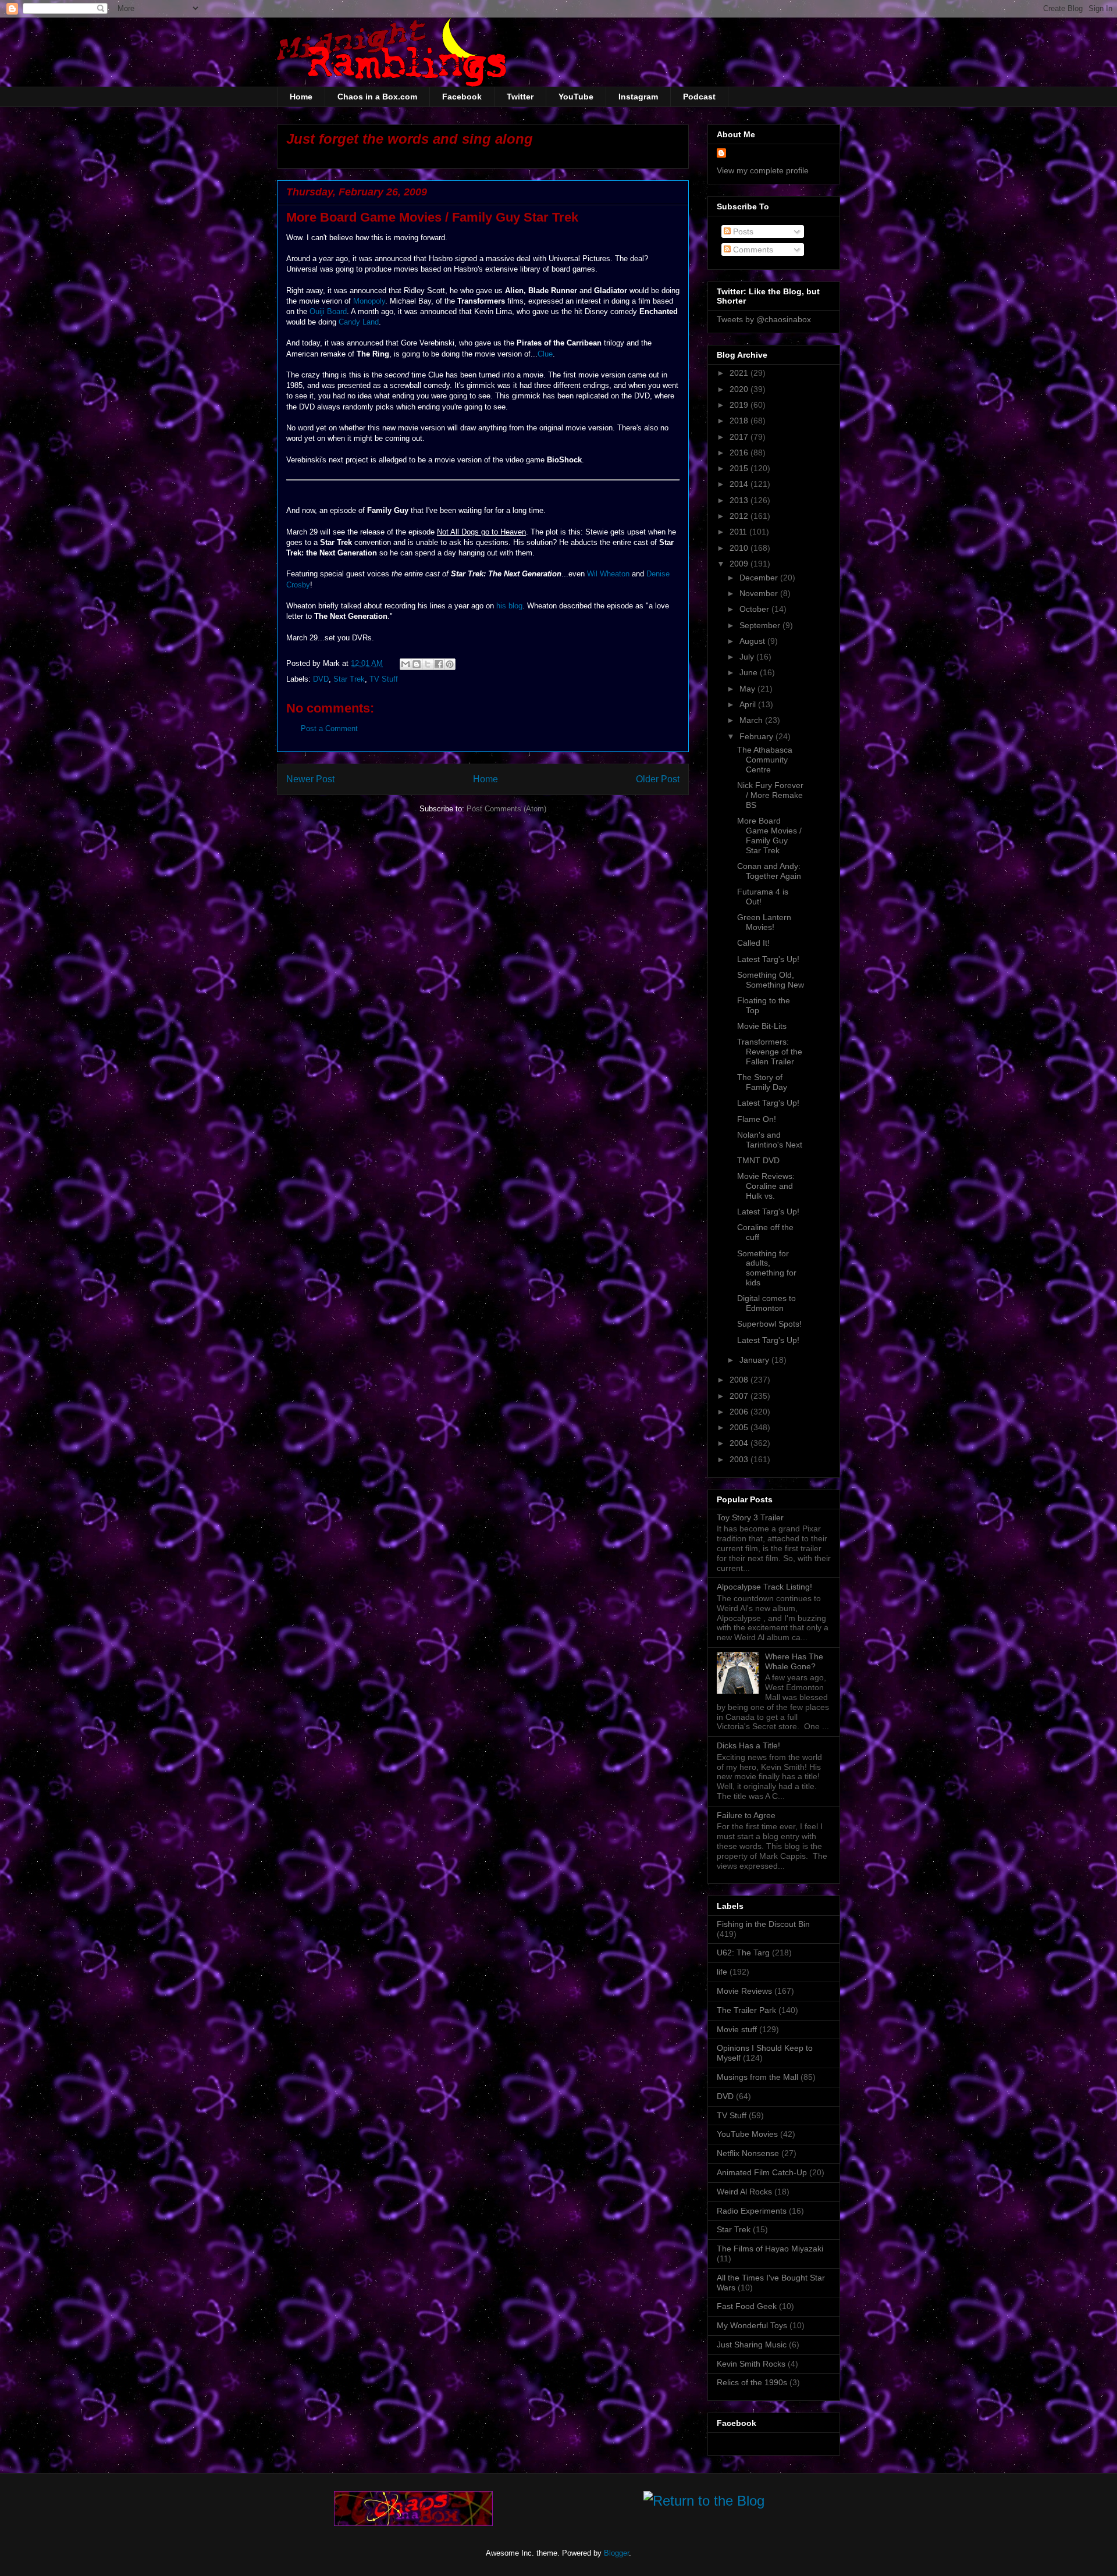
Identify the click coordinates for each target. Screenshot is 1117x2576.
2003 (740, 1459)
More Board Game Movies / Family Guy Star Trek (769, 835)
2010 (740, 548)
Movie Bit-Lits (762, 1026)
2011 (739, 532)
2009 (740, 564)
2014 (740, 484)
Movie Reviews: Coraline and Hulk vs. (766, 1186)
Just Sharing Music (752, 2345)
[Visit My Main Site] (413, 2523)
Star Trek (349, 679)
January (755, 1360)
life (722, 1972)
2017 (740, 437)
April (749, 704)
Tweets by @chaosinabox (764, 319)
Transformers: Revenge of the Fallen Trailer (770, 1052)
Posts (742, 231)
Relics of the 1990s (752, 2382)
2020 (740, 389)
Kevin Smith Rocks (751, 2364)
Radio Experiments (752, 2211)
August (753, 641)
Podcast (699, 97)
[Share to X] (428, 664)
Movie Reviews (744, 1991)
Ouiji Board (328, 311)
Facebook (462, 97)
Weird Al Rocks (744, 2192)
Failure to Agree (746, 1815)
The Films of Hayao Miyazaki (770, 2249)
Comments (752, 250)
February (757, 736)
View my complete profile (763, 170)
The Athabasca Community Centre (765, 760)
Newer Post (310, 779)
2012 (740, 516)
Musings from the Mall (757, 2077)
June (750, 672)
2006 (740, 1412)
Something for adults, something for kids (767, 1268)
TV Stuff (384, 679)
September (761, 625)
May (748, 689)
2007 (740, 1396)
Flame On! (757, 1119)
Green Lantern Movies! (764, 922)
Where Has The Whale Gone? (794, 1661)
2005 (740, 1427)
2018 (740, 421)
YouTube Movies (747, 2134)
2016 (740, 453)
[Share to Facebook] (439, 664)
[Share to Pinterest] (450, 664)
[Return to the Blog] (704, 2503)
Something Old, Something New (771, 980)
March (752, 720)
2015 (740, 468)
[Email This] (405, 664)
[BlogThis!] (417, 664)
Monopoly (369, 301)
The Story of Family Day (762, 1082)
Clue (545, 354)
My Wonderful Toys (752, 2325)
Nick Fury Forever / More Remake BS (770, 795)
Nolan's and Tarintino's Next (770, 1140)
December (760, 578)
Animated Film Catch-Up (762, 2172)
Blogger (616, 2553)
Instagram (638, 97)
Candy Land (359, 322)
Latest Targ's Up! (768, 959)
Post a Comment (329, 728)
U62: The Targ (743, 1953)
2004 (740, 1443)
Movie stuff (737, 2029)
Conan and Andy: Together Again (769, 871)
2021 (740, 373)
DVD (321, 679)
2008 (740, 1380)
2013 (740, 500)
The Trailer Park (746, 2010)
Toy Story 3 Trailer (750, 1517)
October (755, 609)
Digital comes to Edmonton (766, 1303)
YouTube (576, 97)
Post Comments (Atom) (506, 809)
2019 (740, 405)
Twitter (520, 97)
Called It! (753, 943)
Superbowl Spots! (769, 1324)
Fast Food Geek (747, 2306)
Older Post (658, 779)
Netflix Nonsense (748, 2153)
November (760, 593)
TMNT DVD (758, 1160)
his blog (509, 606)
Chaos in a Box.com (377, 97)
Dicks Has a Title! (748, 1745)
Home (301, 97)
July (748, 657)
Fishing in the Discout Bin (763, 1924)
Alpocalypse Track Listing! (764, 1587)
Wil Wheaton (608, 574)
